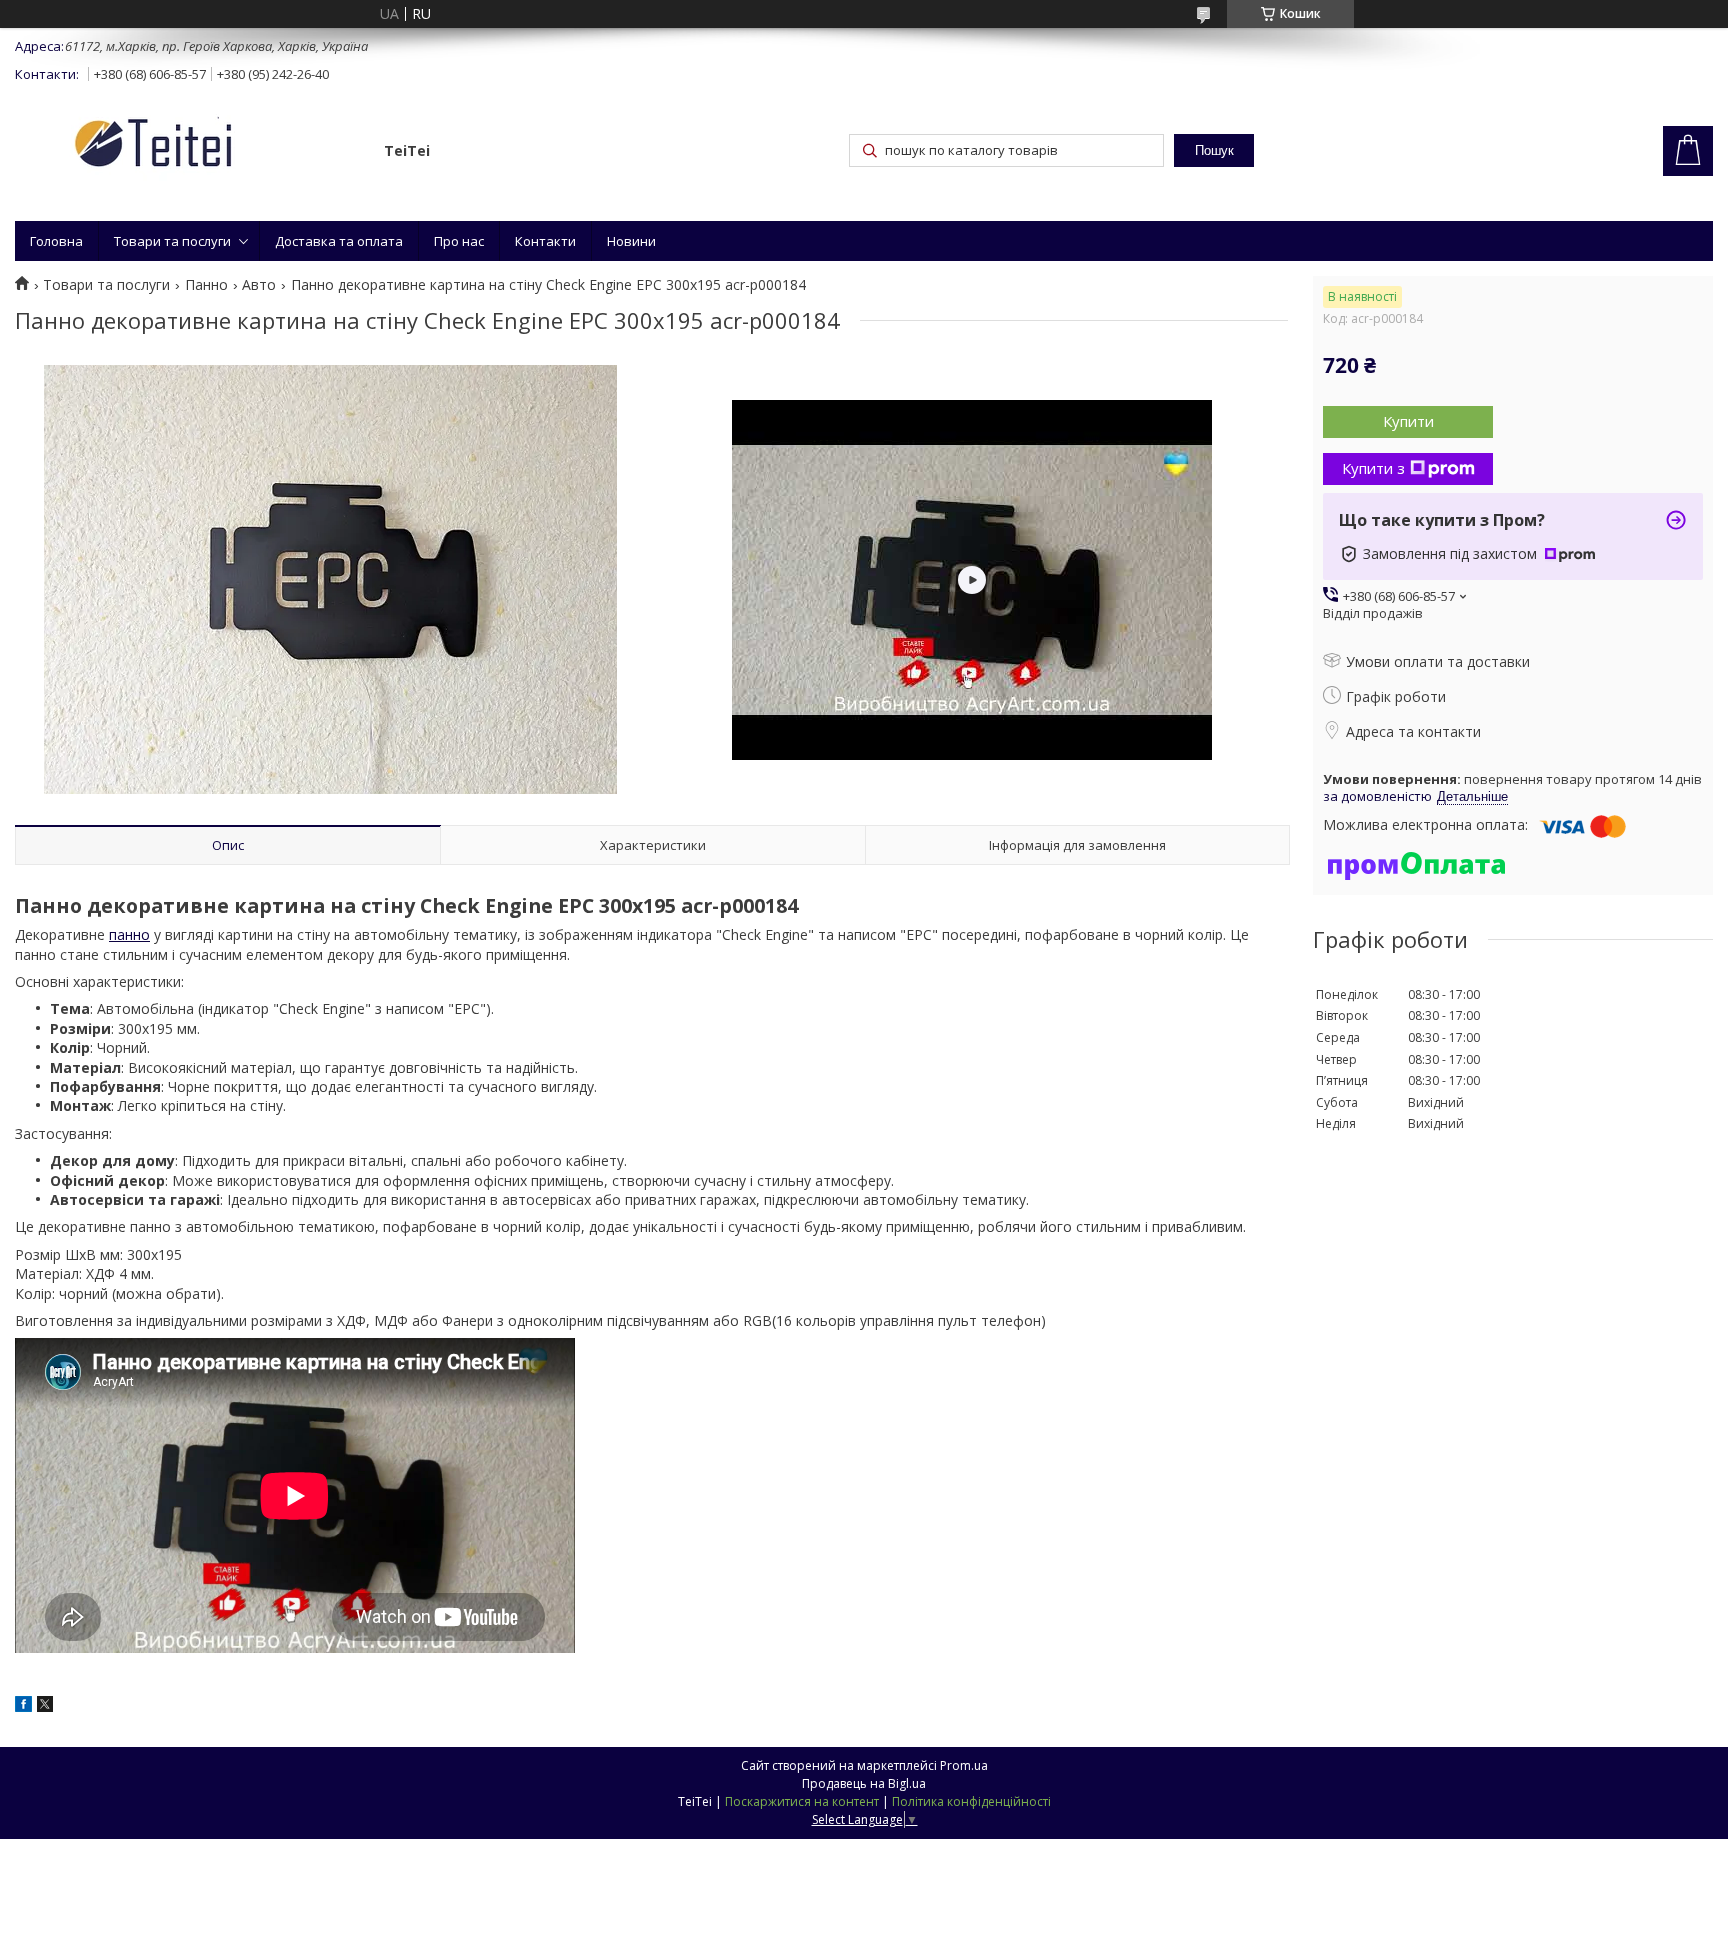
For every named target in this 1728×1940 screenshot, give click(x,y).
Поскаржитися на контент (802, 1801)
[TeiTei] (190, 146)
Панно (206, 285)
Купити (1408, 421)
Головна (56, 241)
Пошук (1214, 150)
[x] (45, 1706)
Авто (259, 285)
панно (129, 934)
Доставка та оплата (339, 241)
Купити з (1373, 468)
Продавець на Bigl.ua (864, 1783)
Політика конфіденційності (971, 1801)
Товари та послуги (172, 241)
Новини (631, 241)
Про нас (459, 241)
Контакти (545, 241)
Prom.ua (964, 1765)
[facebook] (23, 1706)
